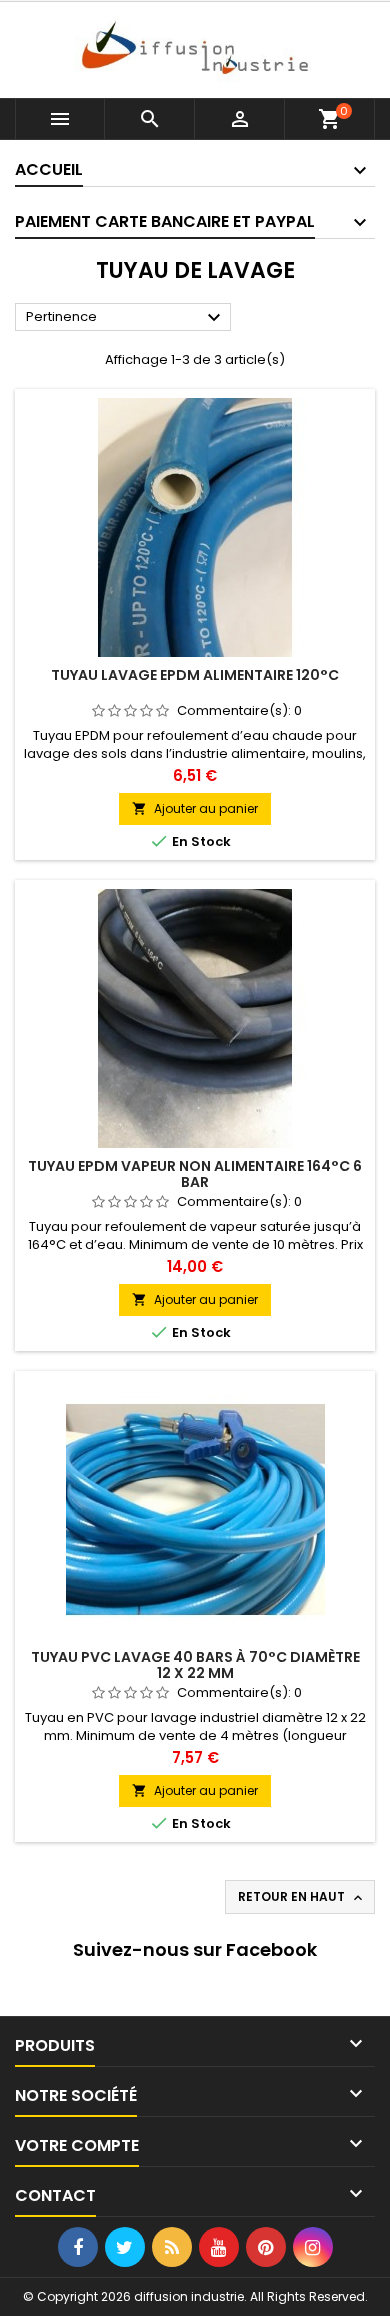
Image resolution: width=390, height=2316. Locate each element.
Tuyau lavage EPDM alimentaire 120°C (195, 675)
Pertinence (126, 318)
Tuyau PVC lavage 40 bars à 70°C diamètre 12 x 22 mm (195, 1665)
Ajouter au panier (195, 808)
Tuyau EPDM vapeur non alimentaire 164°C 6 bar (195, 1174)
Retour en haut (302, 1897)
